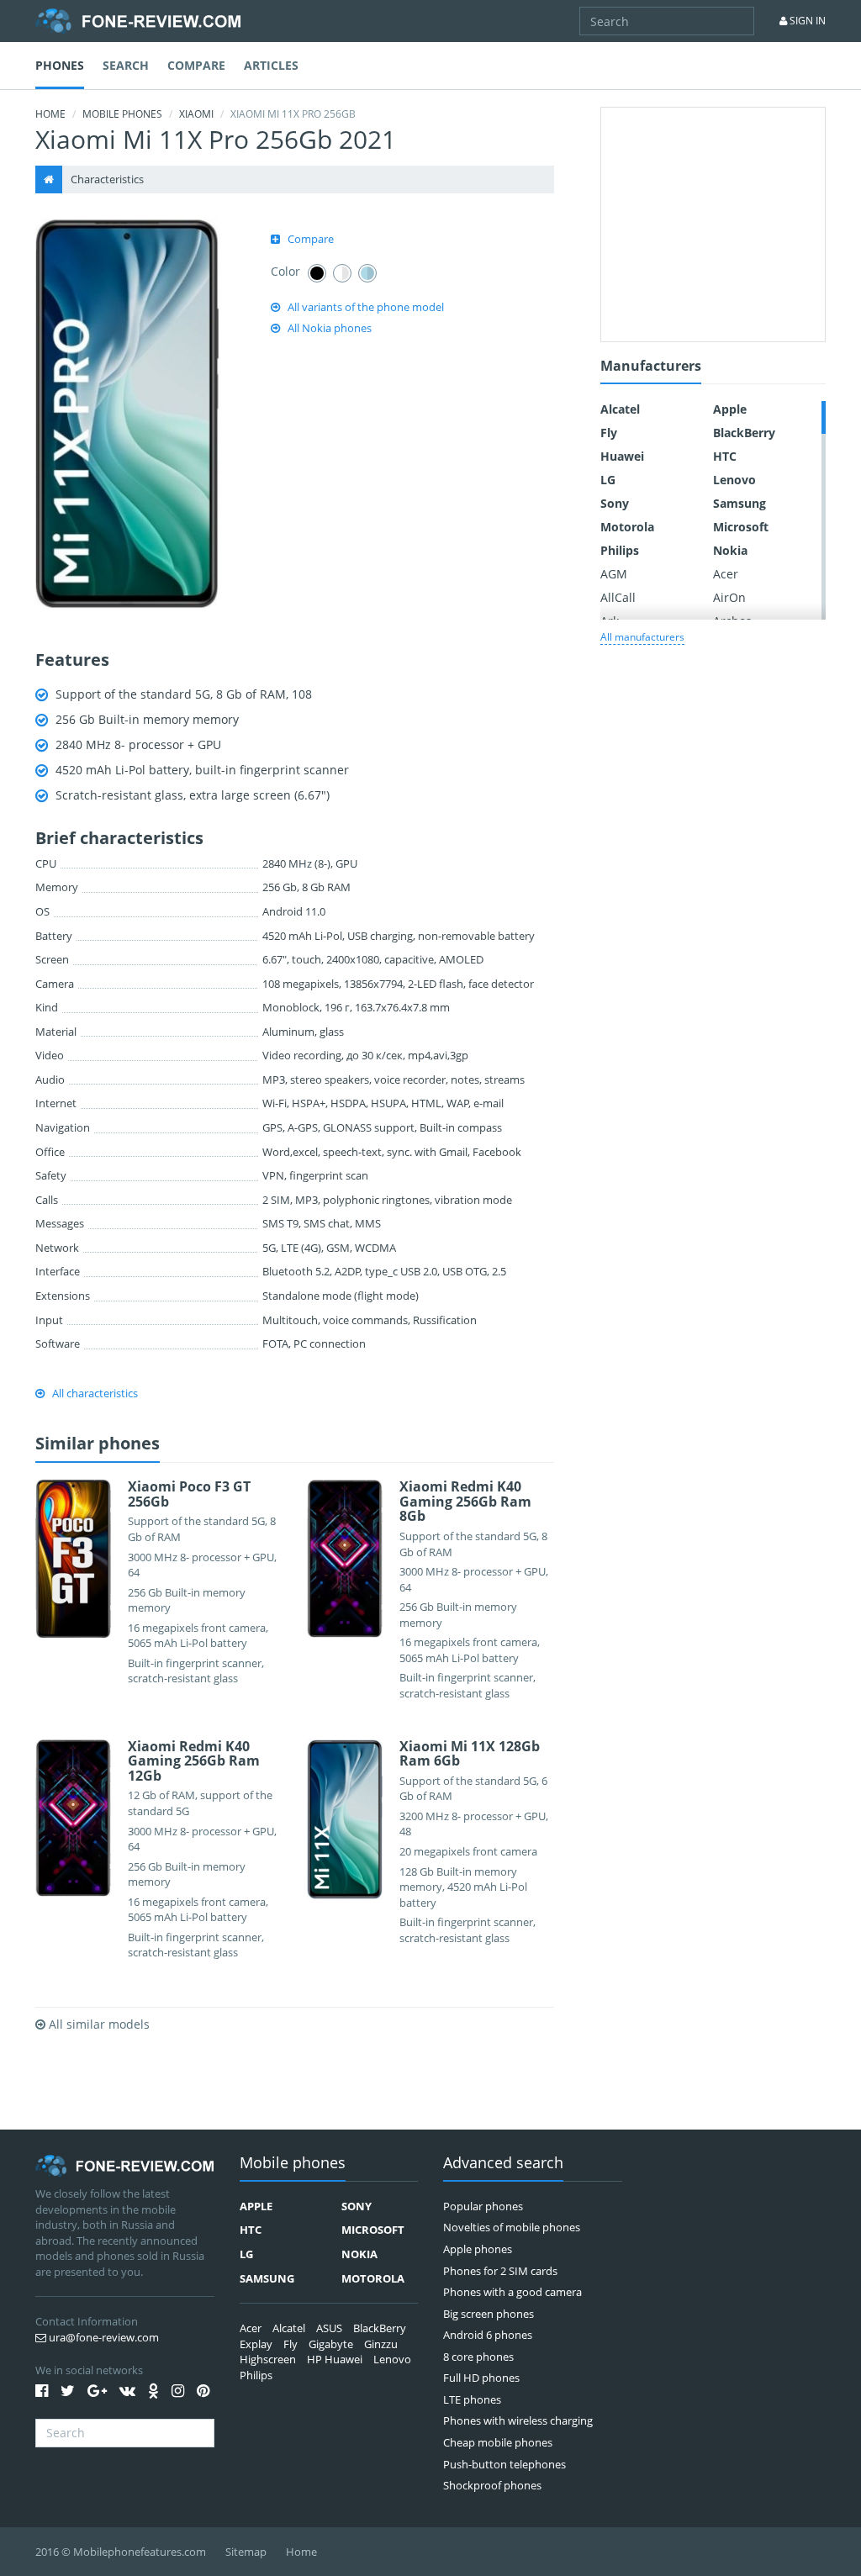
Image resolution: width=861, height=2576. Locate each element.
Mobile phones (122, 114)
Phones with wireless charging (518, 2420)
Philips (620, 550)
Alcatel (620, 409)
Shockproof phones (492, 2485)
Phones (60, 65)
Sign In (806, 21)
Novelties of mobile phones (512, 2227)
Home (50, 114)
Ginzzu (381, 2344)
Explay (256, 2344)
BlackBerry (744, 433)
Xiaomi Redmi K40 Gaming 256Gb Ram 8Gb (465, 1501)
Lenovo (734, 480)
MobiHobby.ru (138, 21)
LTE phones (472, 2399)
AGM (614, 574)
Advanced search (503, 2164)
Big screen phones (489, 2314)
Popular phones (483, 2206)
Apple (730, 409)
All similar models (98, 2024)
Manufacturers (651, 367)
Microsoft (741, 527)
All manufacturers (642, 637)
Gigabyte (331, 2344)
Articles (271, 65)
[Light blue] (367, 273)
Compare (196, 65)
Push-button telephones (504, 2464)
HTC (725, 456)
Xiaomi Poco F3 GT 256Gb (189, 1494)
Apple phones (478, 2249)
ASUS (329, 2328)
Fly (609, 433)
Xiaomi (196, 114)
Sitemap (246, 2552)
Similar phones (98, 1444)
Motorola (627, 527)
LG (608, 480)
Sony (615, 503)
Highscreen (268, 2359)
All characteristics (95, 1393)
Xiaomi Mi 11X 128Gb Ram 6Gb (470, 1754)
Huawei (622, 456)
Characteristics (107, 179)
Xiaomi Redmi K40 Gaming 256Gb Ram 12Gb (194, 1761)
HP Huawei (335, 2359)
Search (126, 65)
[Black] (317, 273)
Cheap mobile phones (498, 2442)
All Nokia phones (330, 328)
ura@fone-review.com (103, 2337)
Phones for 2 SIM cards (500, 2271)
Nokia (730, 550)
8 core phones (478, 2357)
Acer (726, 574)
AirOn (729, 597)
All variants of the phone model (366, 307)
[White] (342, 273)
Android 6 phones (488, 2335)
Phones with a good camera (512, 2292)
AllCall (618, 597)
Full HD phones (481, 2378)
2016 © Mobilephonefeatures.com (121, 2552)
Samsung (740, 503)
